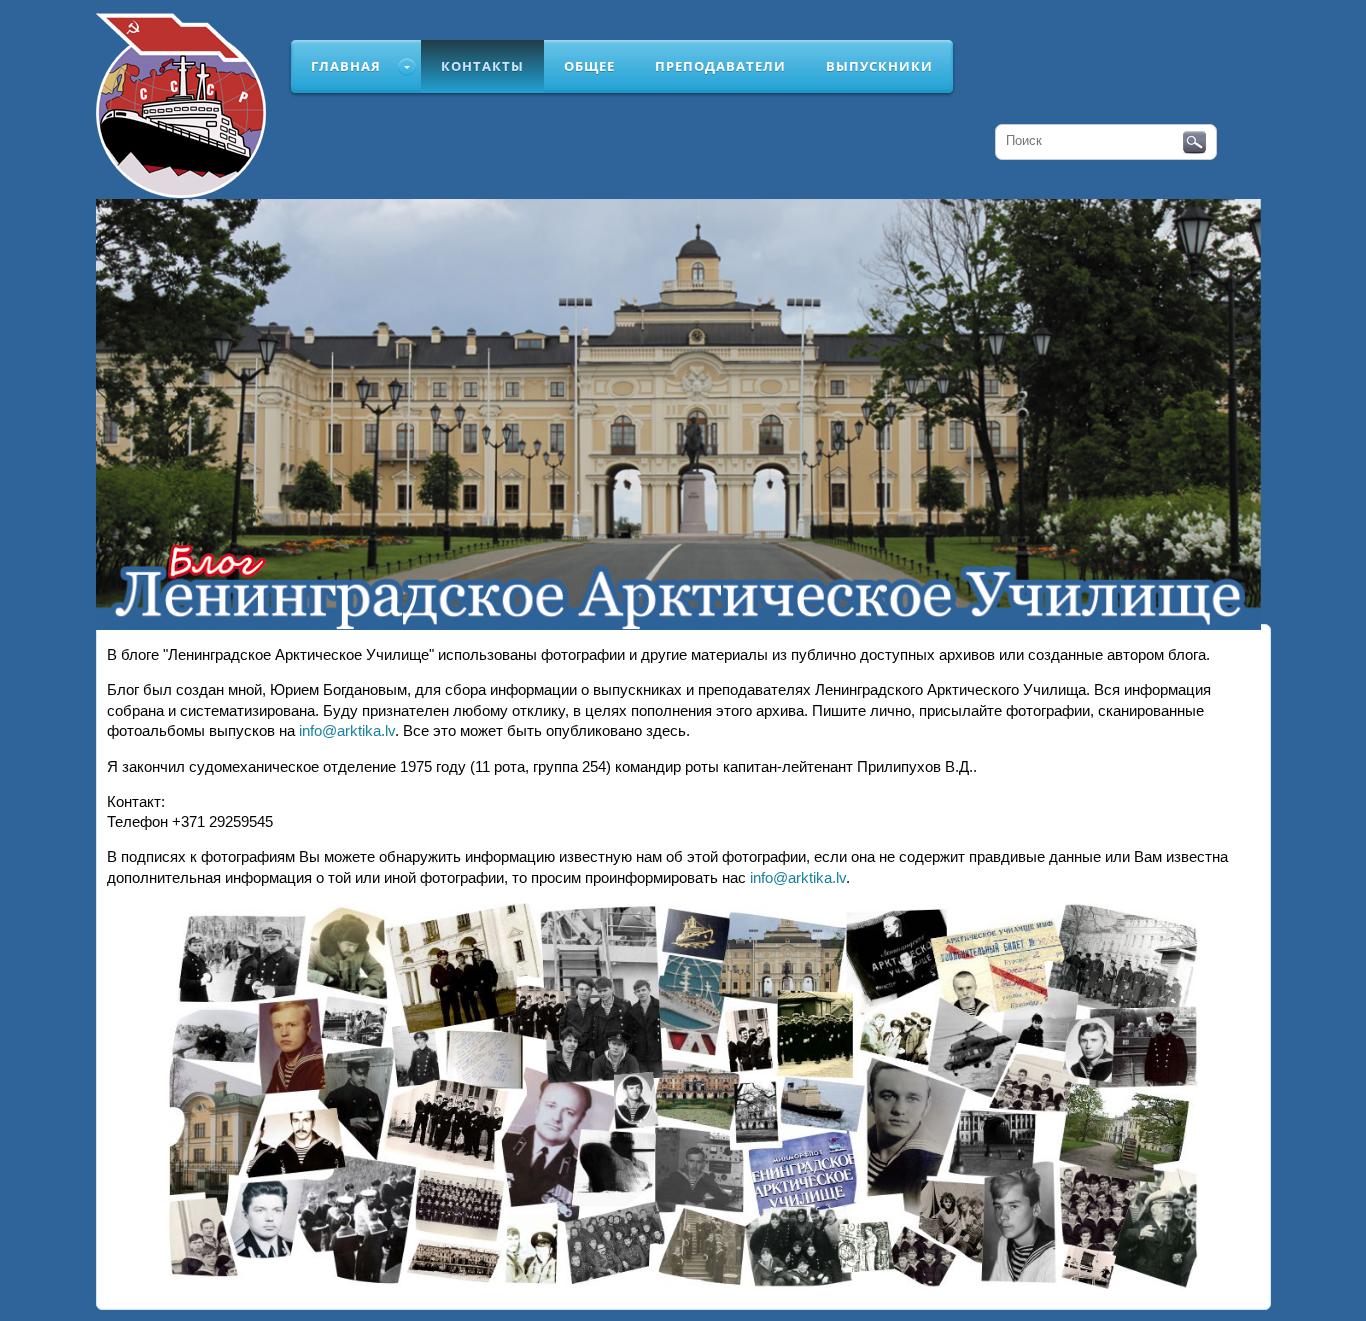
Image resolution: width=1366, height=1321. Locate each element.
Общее (589, 66)
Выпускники (879, 66)
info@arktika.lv (347, 731)
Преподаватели (720, 66)
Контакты (482, 66)
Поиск (1194, 143)
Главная (346, 66)
